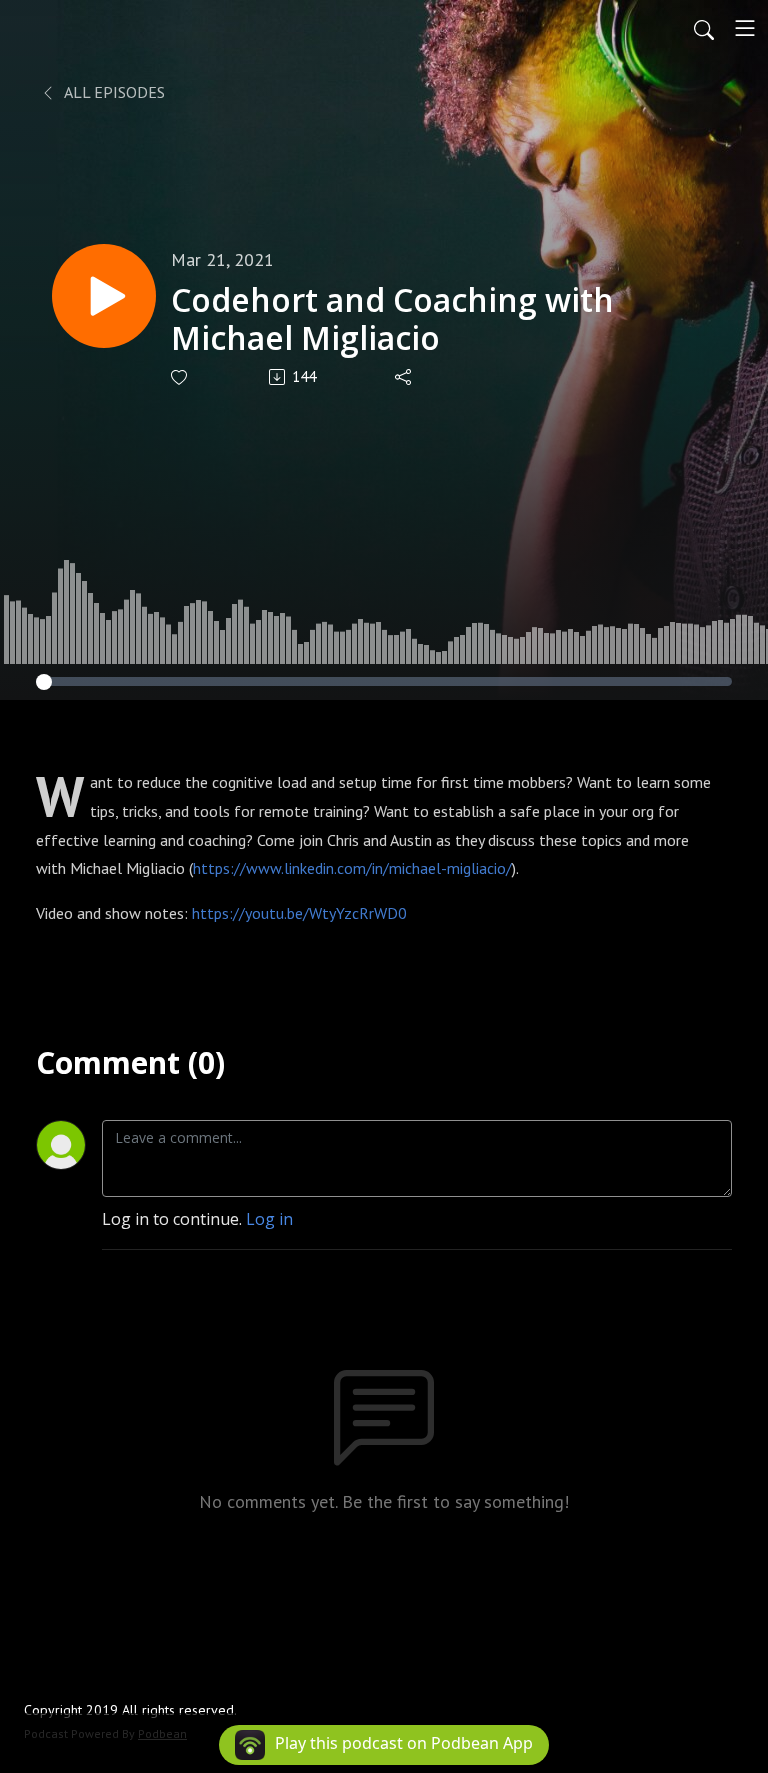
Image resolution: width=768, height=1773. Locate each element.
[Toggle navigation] (745, 28)
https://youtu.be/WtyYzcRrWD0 (299, 913)
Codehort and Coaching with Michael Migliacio (392, 319)
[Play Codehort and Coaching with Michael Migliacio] (104, 296)
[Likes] (180, 377)
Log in (269, 1219)
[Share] (404, 377)
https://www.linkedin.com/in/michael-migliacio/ (352, 868)
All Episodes (113, 92)
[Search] (704, 28)
